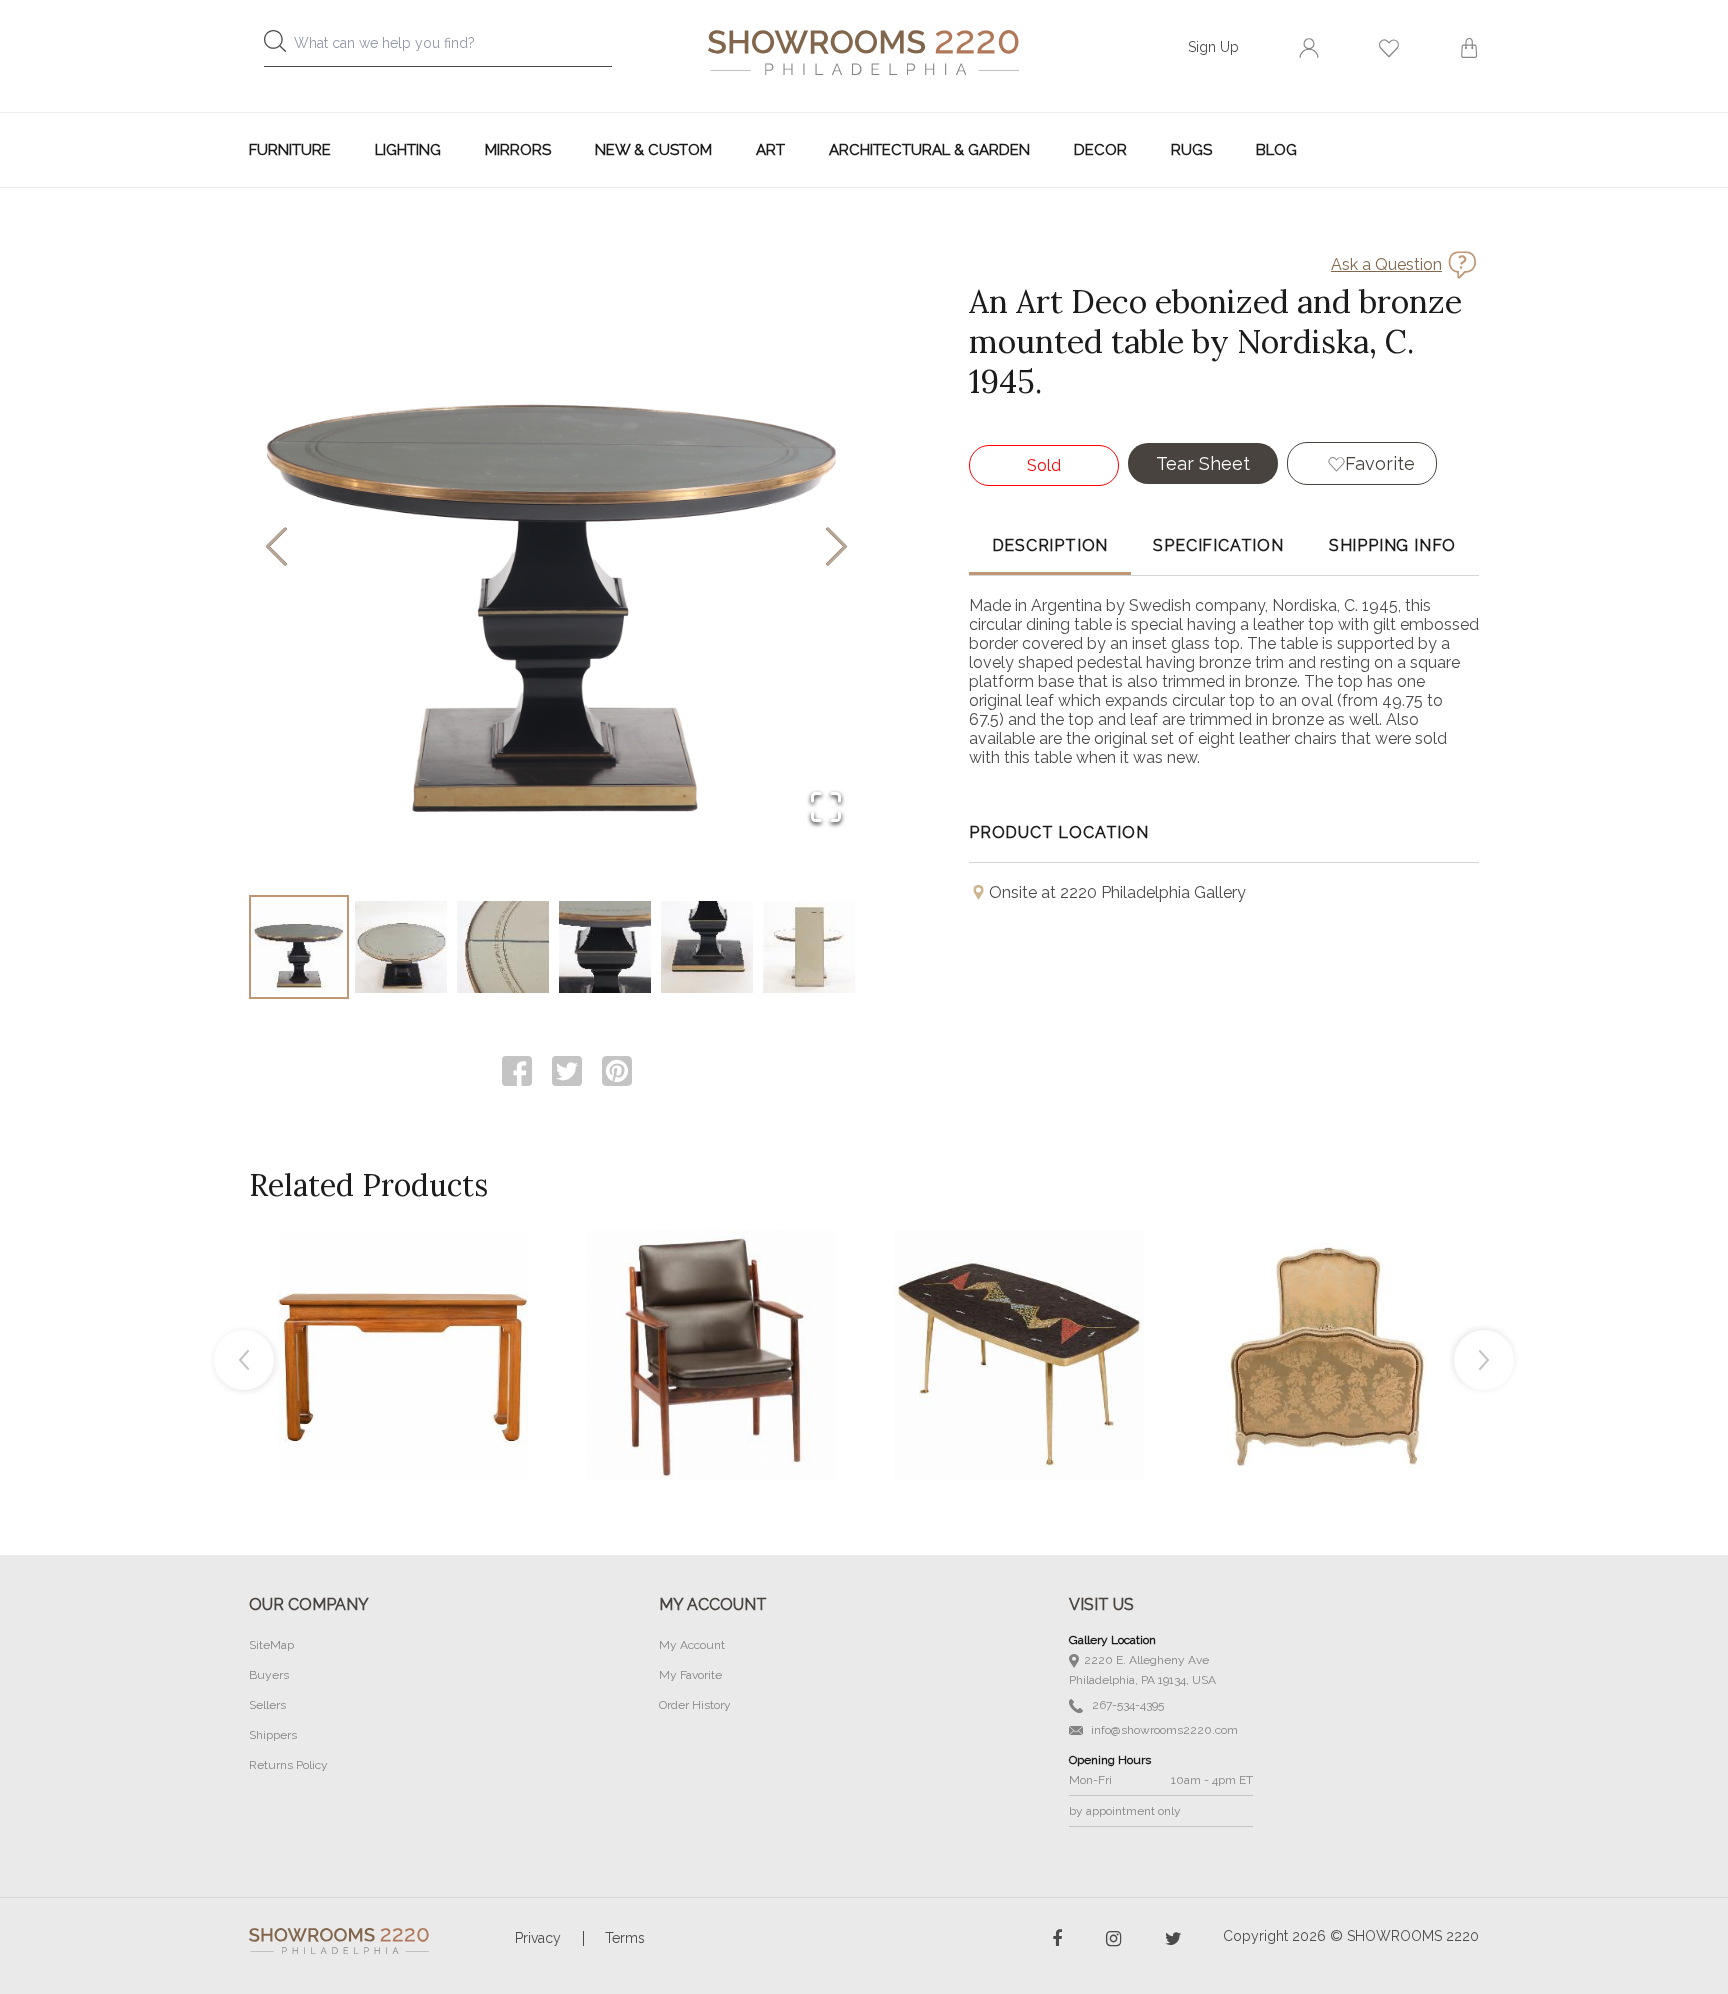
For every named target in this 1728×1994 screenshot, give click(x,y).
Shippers (273, 1735)
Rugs (1191, 150)
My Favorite (690, 1675)
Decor (1100, 150)
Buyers (269, 1675)
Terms (625, 1938)
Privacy (538, 1938)
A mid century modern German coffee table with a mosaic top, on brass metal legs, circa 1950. (1019, 1310)
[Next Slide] (836, 548)
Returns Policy (288, 1765)
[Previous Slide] (276, 548)
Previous (244, 1360)
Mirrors (518, 150)
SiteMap (271, 1645)
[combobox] (454, 48)
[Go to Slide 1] (299, 947)
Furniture (290, 150)
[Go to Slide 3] (503, 947)
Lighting (408, 150)
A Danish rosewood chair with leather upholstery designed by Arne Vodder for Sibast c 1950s (711, 1310)
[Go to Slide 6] (809, 947)
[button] (556, 548)
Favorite (1380, 463)
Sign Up (1213, 47)
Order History (695, 1705)
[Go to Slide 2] (401, 947)
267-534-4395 (1126, 1705)
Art (770, 150)
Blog (1276, 150)
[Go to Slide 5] (707, 947)
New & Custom (653, 150)
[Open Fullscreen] (826, 808)
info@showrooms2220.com (1163, 1730)
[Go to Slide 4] (605, 947)
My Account (692, 1645)
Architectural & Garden (929, 150)
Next (1484, 1360)
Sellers (267, 1705)
